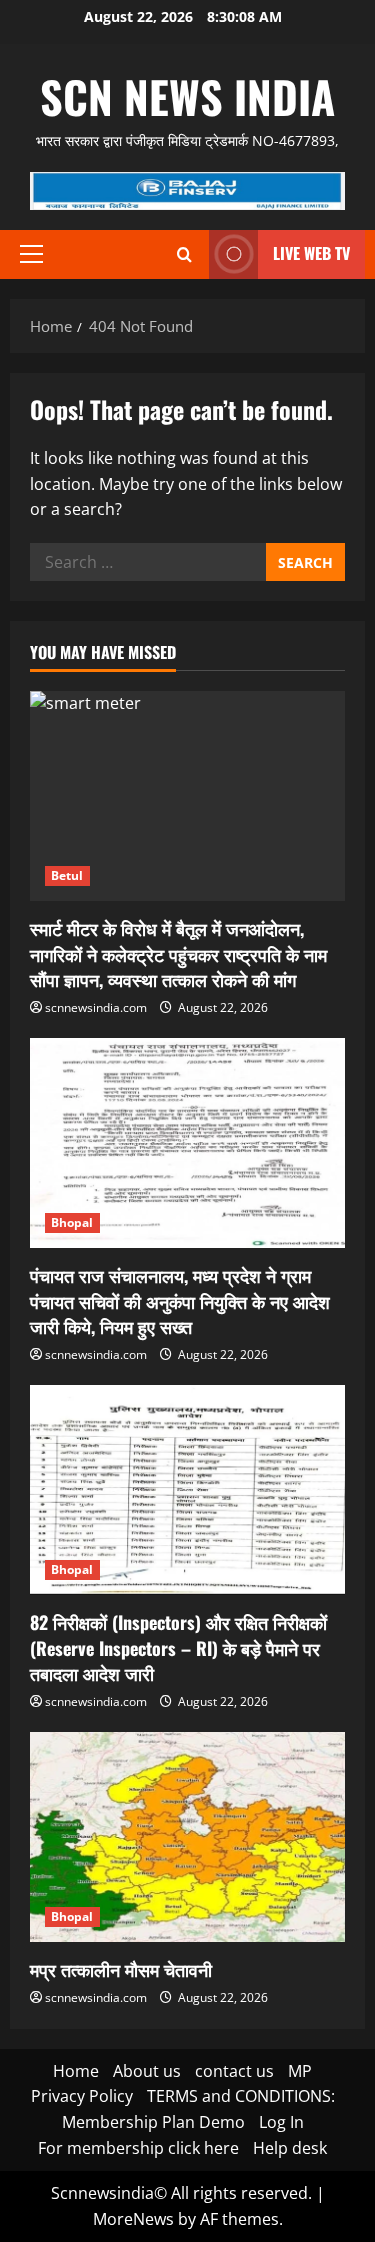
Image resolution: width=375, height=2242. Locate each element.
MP (300, 2071)
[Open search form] (184, 254)
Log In (281, 2122)
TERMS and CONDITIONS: (241, 2096)
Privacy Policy (82, 2096)
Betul (67, 875)
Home (76, 2071)
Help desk (290, 2148)
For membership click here (138, 2148)
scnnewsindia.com (96, 1007)
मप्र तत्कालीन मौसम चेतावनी (121, 1969)
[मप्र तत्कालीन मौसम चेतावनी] (187, 1837)
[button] (31, 254)
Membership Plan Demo (153, 2122)
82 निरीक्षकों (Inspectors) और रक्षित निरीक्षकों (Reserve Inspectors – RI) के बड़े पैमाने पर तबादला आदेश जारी (178, 1647)
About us (147, 2071)
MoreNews (133, 2219)
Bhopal (72, 1222)
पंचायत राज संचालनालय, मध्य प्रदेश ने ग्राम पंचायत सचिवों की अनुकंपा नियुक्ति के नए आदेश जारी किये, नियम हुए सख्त (180, 1300)
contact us (234, 2071)
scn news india (187, 96)
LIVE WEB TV (311, 253)
